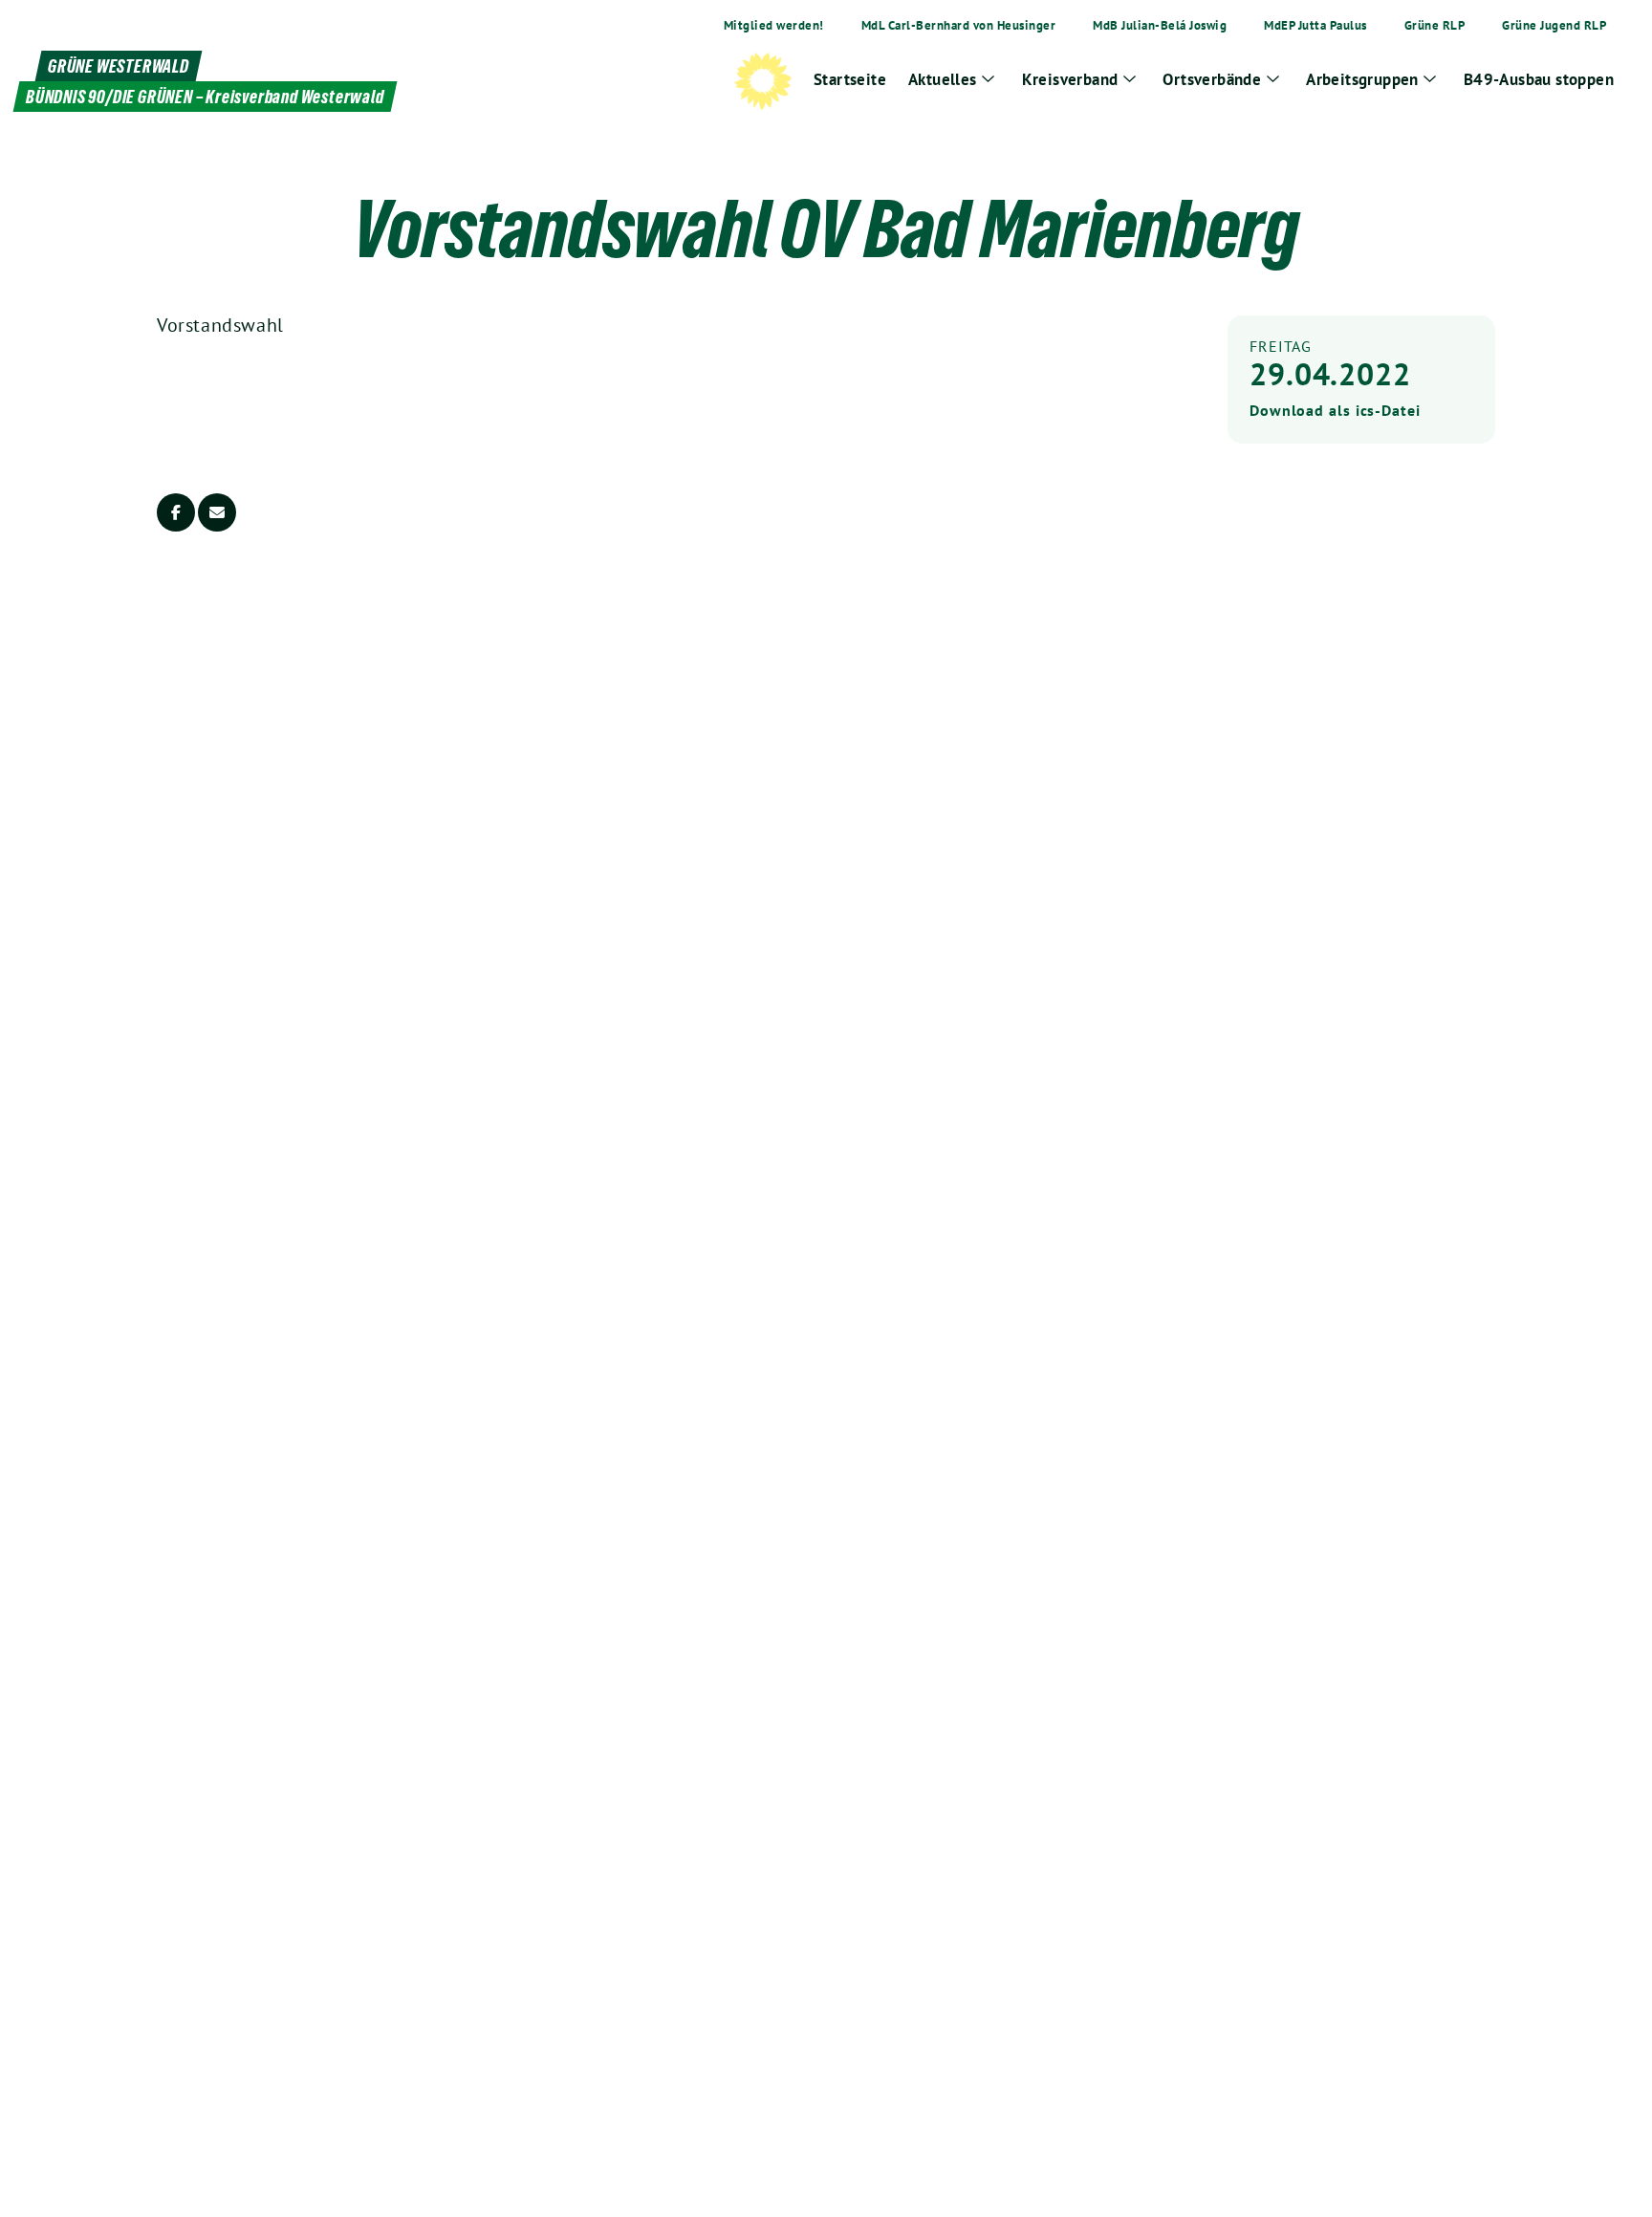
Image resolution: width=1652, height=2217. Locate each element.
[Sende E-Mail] (217, 512)
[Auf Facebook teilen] (176, 512)
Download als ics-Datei (1335, 410)
